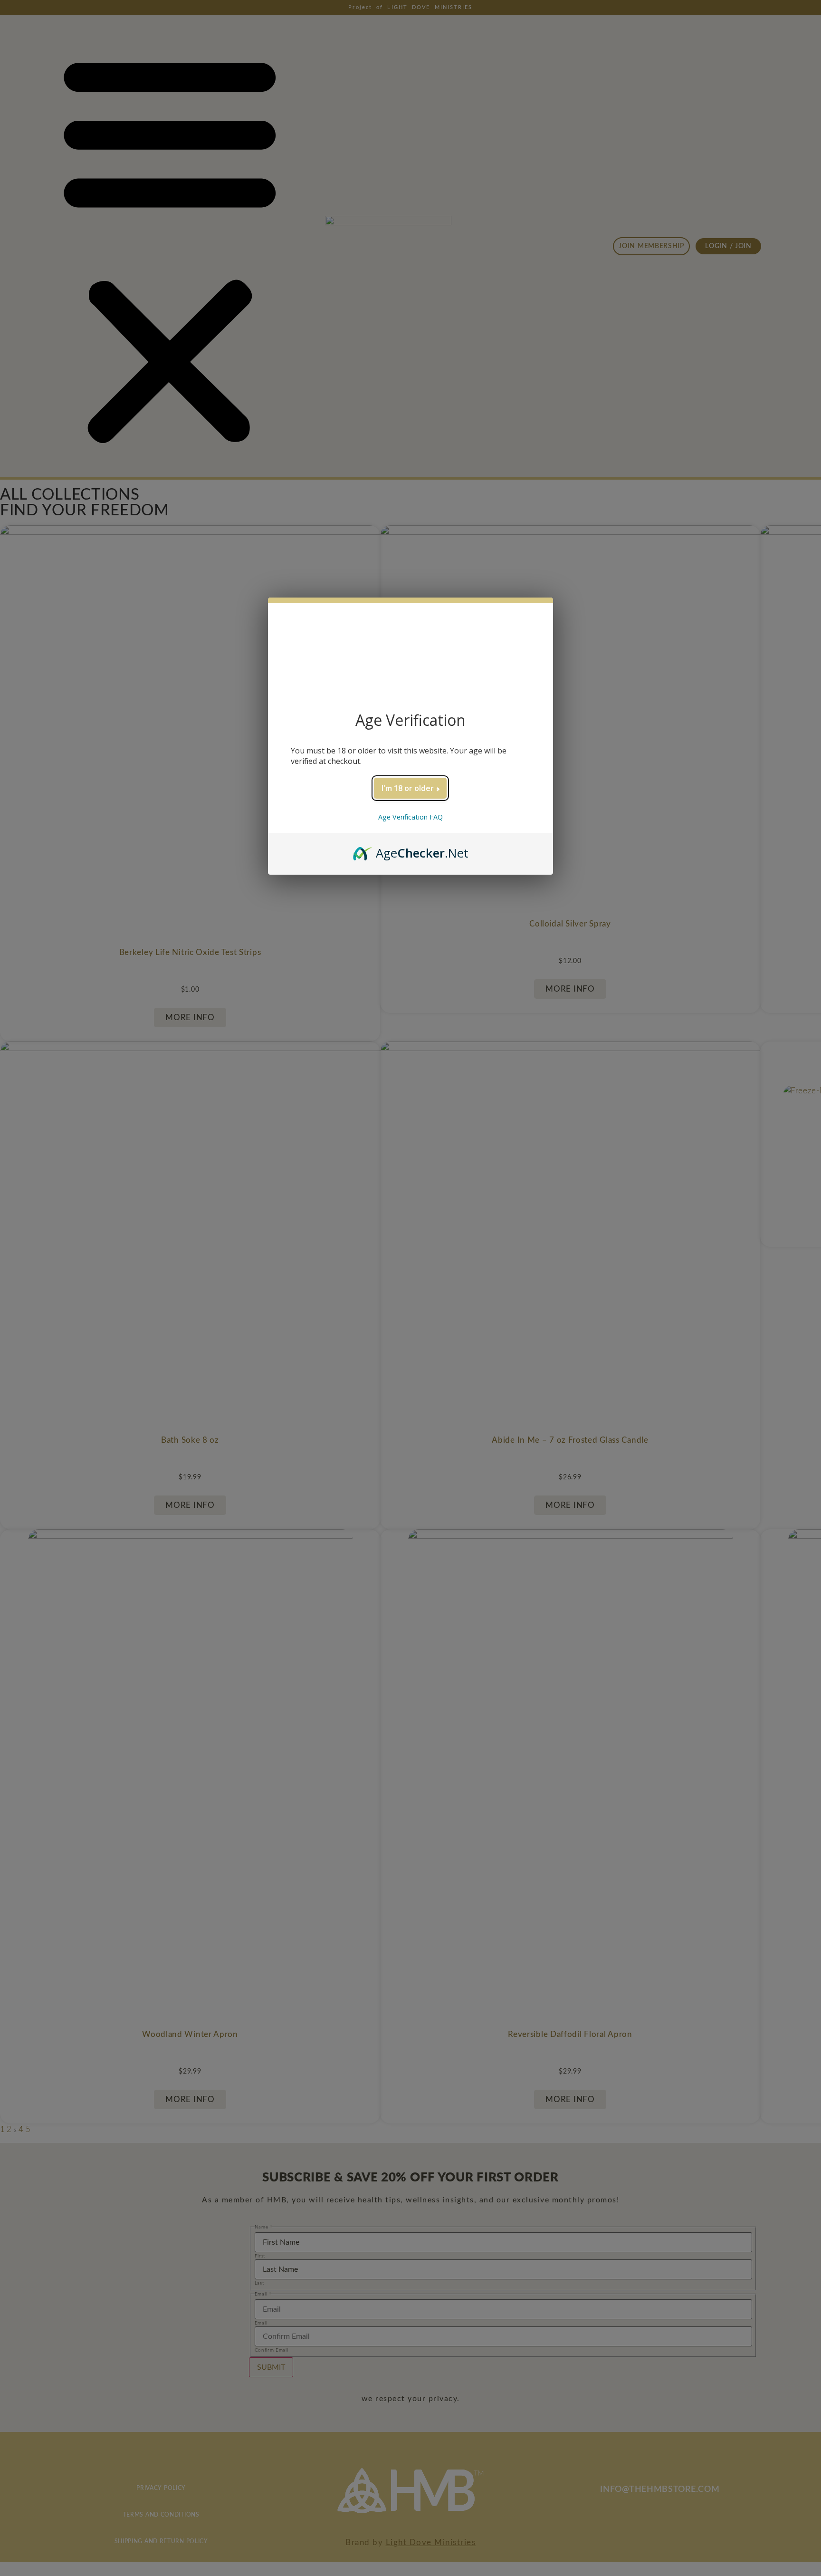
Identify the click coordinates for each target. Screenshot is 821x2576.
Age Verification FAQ (410, 817)
